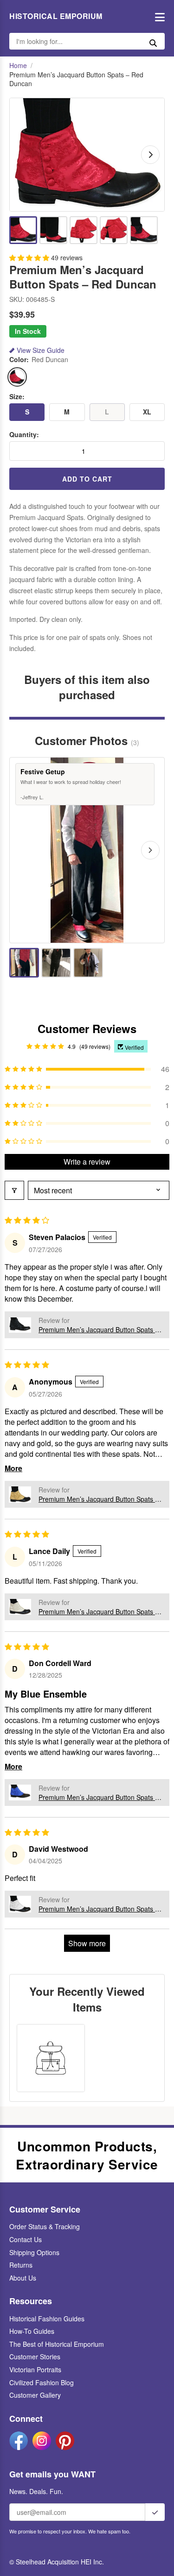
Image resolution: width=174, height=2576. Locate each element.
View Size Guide (41, 350)
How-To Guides (32, 2331)
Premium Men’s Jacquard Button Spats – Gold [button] (99, 1499)
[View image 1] (23, 230)
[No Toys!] (88, 963)
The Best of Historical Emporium (57, 2344)
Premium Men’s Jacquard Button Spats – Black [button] (99, 1329)
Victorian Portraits (35, 2369)
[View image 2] (53, 230)
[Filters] (14, 1190)
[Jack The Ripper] (56, 963)
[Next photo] (150, 850)
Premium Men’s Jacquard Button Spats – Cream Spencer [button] (99, 1611)
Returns (21, 2265)
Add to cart (87, 479)
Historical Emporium (56, 16)
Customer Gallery (35, 2395)
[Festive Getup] (24, 963)
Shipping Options (34, 2252)
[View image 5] (144, 230)
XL (147, 412)
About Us (23, 2278)
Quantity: (24, 435)
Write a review (87, 1162)
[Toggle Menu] (158, 16)
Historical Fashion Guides (47, 2319)
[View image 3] (84, 230)
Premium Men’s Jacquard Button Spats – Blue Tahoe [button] (99, 1797)
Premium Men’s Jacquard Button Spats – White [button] (99, 1909)
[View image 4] (114, 230)
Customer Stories (35, 2357)
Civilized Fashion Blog (42, 2382)
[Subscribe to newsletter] (155, 2512)
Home (18, 66)
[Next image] (150, 155)
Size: (17, 397)
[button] (30, 257)
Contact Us (26, 2239)
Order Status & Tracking (45, 2226)
